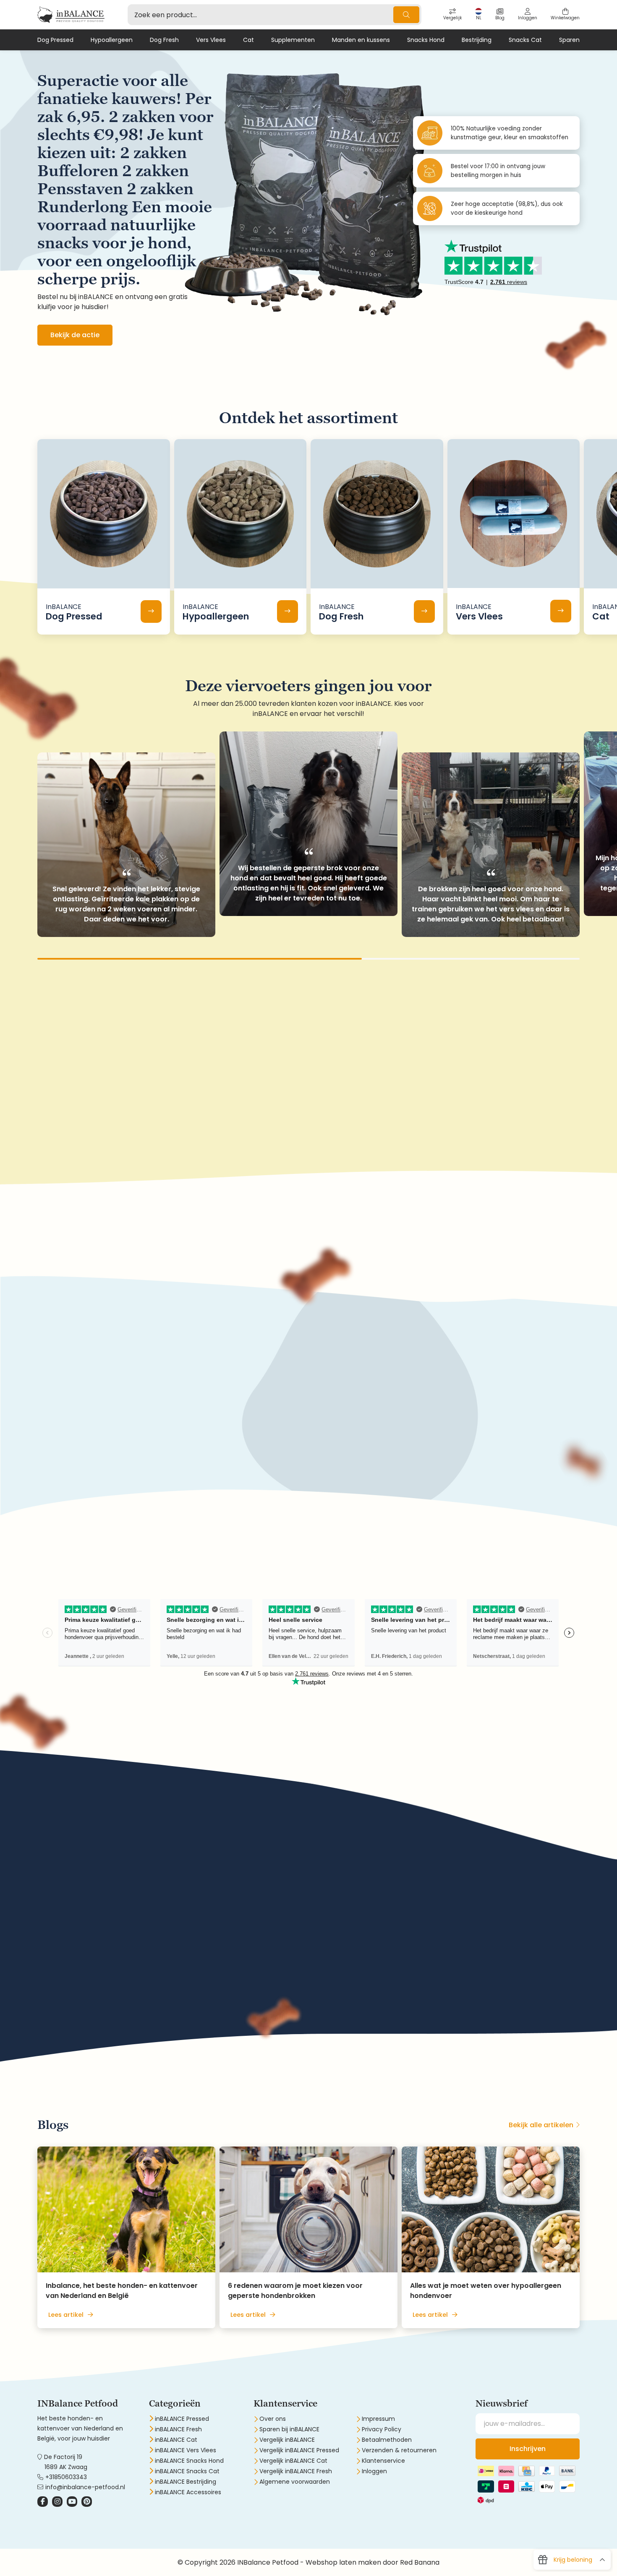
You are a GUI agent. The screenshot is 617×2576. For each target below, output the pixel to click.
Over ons (273, 2419)
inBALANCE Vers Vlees (186, 2450)
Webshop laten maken (343, 2562)
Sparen (569, 40)
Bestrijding (477, 40)
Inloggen (374, 2471)
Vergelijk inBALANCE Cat (293, 2461)
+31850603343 (66, 2477)
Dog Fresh (164, 40)
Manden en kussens (361, 40)
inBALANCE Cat (176, 2440)
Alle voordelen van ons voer (97, 1999)
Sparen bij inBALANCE (289, 2429)
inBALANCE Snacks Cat (187, 2471)
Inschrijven (528, 2449)
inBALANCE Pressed (182, 2419)
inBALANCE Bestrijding (186, 2482)
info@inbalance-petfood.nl (85, 2487)
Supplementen (293, 40)
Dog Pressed (55, 40)
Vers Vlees (211, 40)
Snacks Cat (525, 40)
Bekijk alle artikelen (541, 2125)
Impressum (378, 2419)
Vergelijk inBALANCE (287, 2440)
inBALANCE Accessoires (188, 2492)
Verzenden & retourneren (399, 2450)
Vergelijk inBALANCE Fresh (296, 2471)
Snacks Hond (426, 40)
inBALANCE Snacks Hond (189, 2461)
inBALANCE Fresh (178, 2429)
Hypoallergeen (112, 40)
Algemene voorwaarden (295, 2482)
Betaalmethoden (387, 2440)
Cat (248, 40)
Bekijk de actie (75, 335)
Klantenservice (383, 2461)
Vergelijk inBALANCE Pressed (299, 2450)
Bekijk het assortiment (88, 1435)
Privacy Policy (382, 2429)
